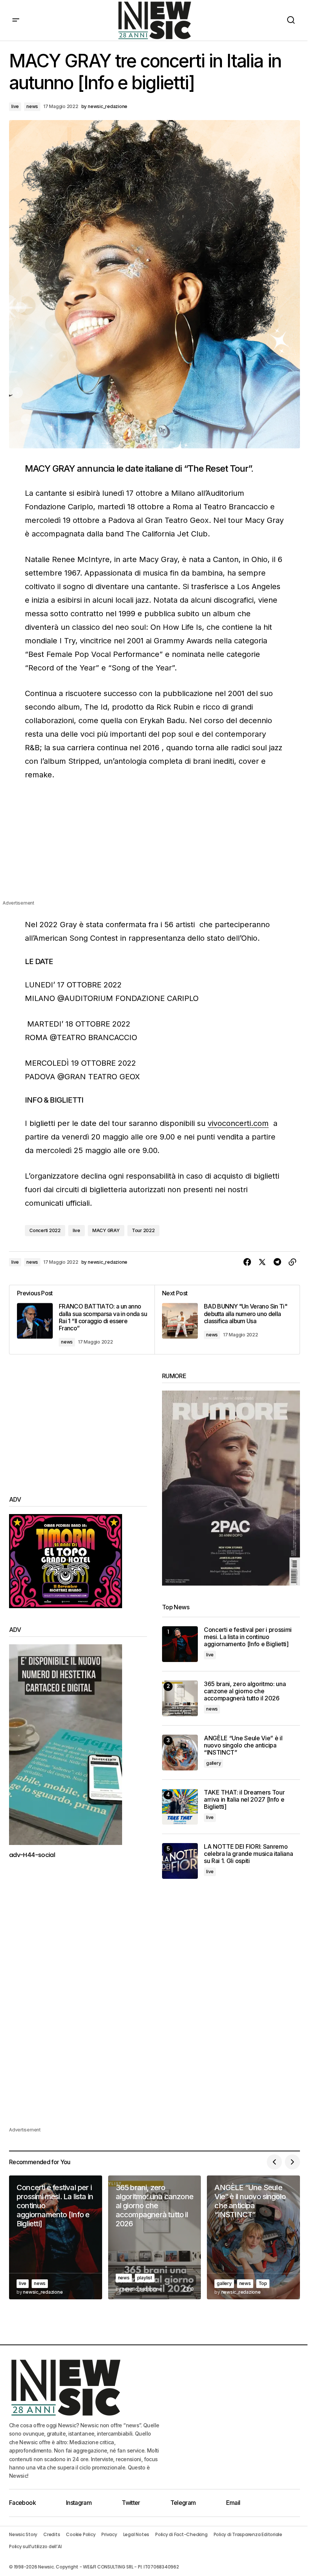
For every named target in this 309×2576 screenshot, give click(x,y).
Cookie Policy (81, 2534)
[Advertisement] (154, 846)
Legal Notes (136, 2534)
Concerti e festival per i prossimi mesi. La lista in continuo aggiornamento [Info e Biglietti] (248, 1637)
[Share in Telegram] (277, 1262)
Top (263, 2283)
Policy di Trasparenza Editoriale (248, 2534)
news (32, 106)
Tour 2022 (143, 1230)
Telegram (183, 2503)
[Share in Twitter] (262, 1262)
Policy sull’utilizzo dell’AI (35, 2546)
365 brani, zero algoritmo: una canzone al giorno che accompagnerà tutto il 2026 (245, 1691)
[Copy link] (292, 1262)
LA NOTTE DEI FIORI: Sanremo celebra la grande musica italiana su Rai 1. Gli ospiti (248, 1854)
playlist (145, 2278)
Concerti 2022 (45, 1230)
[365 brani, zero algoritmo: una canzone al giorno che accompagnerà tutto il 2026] (180, 1698)
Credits (52, 2534)
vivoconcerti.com (238, 1123)
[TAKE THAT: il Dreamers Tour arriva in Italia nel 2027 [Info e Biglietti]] (180, 1807)
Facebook (22, 2503)
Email (233, 2503)
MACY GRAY (106, 1230)
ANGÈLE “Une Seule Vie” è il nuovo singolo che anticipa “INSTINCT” (243, 1745)
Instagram (79, 2503)
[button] (16, 20)
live (15, 106)
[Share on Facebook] (247, 1262)
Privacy (109, 2534)
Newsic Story (23, 2534)
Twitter (131, 2503)
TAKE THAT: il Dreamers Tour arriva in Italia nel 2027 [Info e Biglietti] (244, 1800)
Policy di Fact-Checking (181, 2534)
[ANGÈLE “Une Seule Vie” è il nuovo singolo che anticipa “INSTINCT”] (180, 1753)
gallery (213, 1763)
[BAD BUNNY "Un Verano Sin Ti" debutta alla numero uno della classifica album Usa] (227, 1319)
